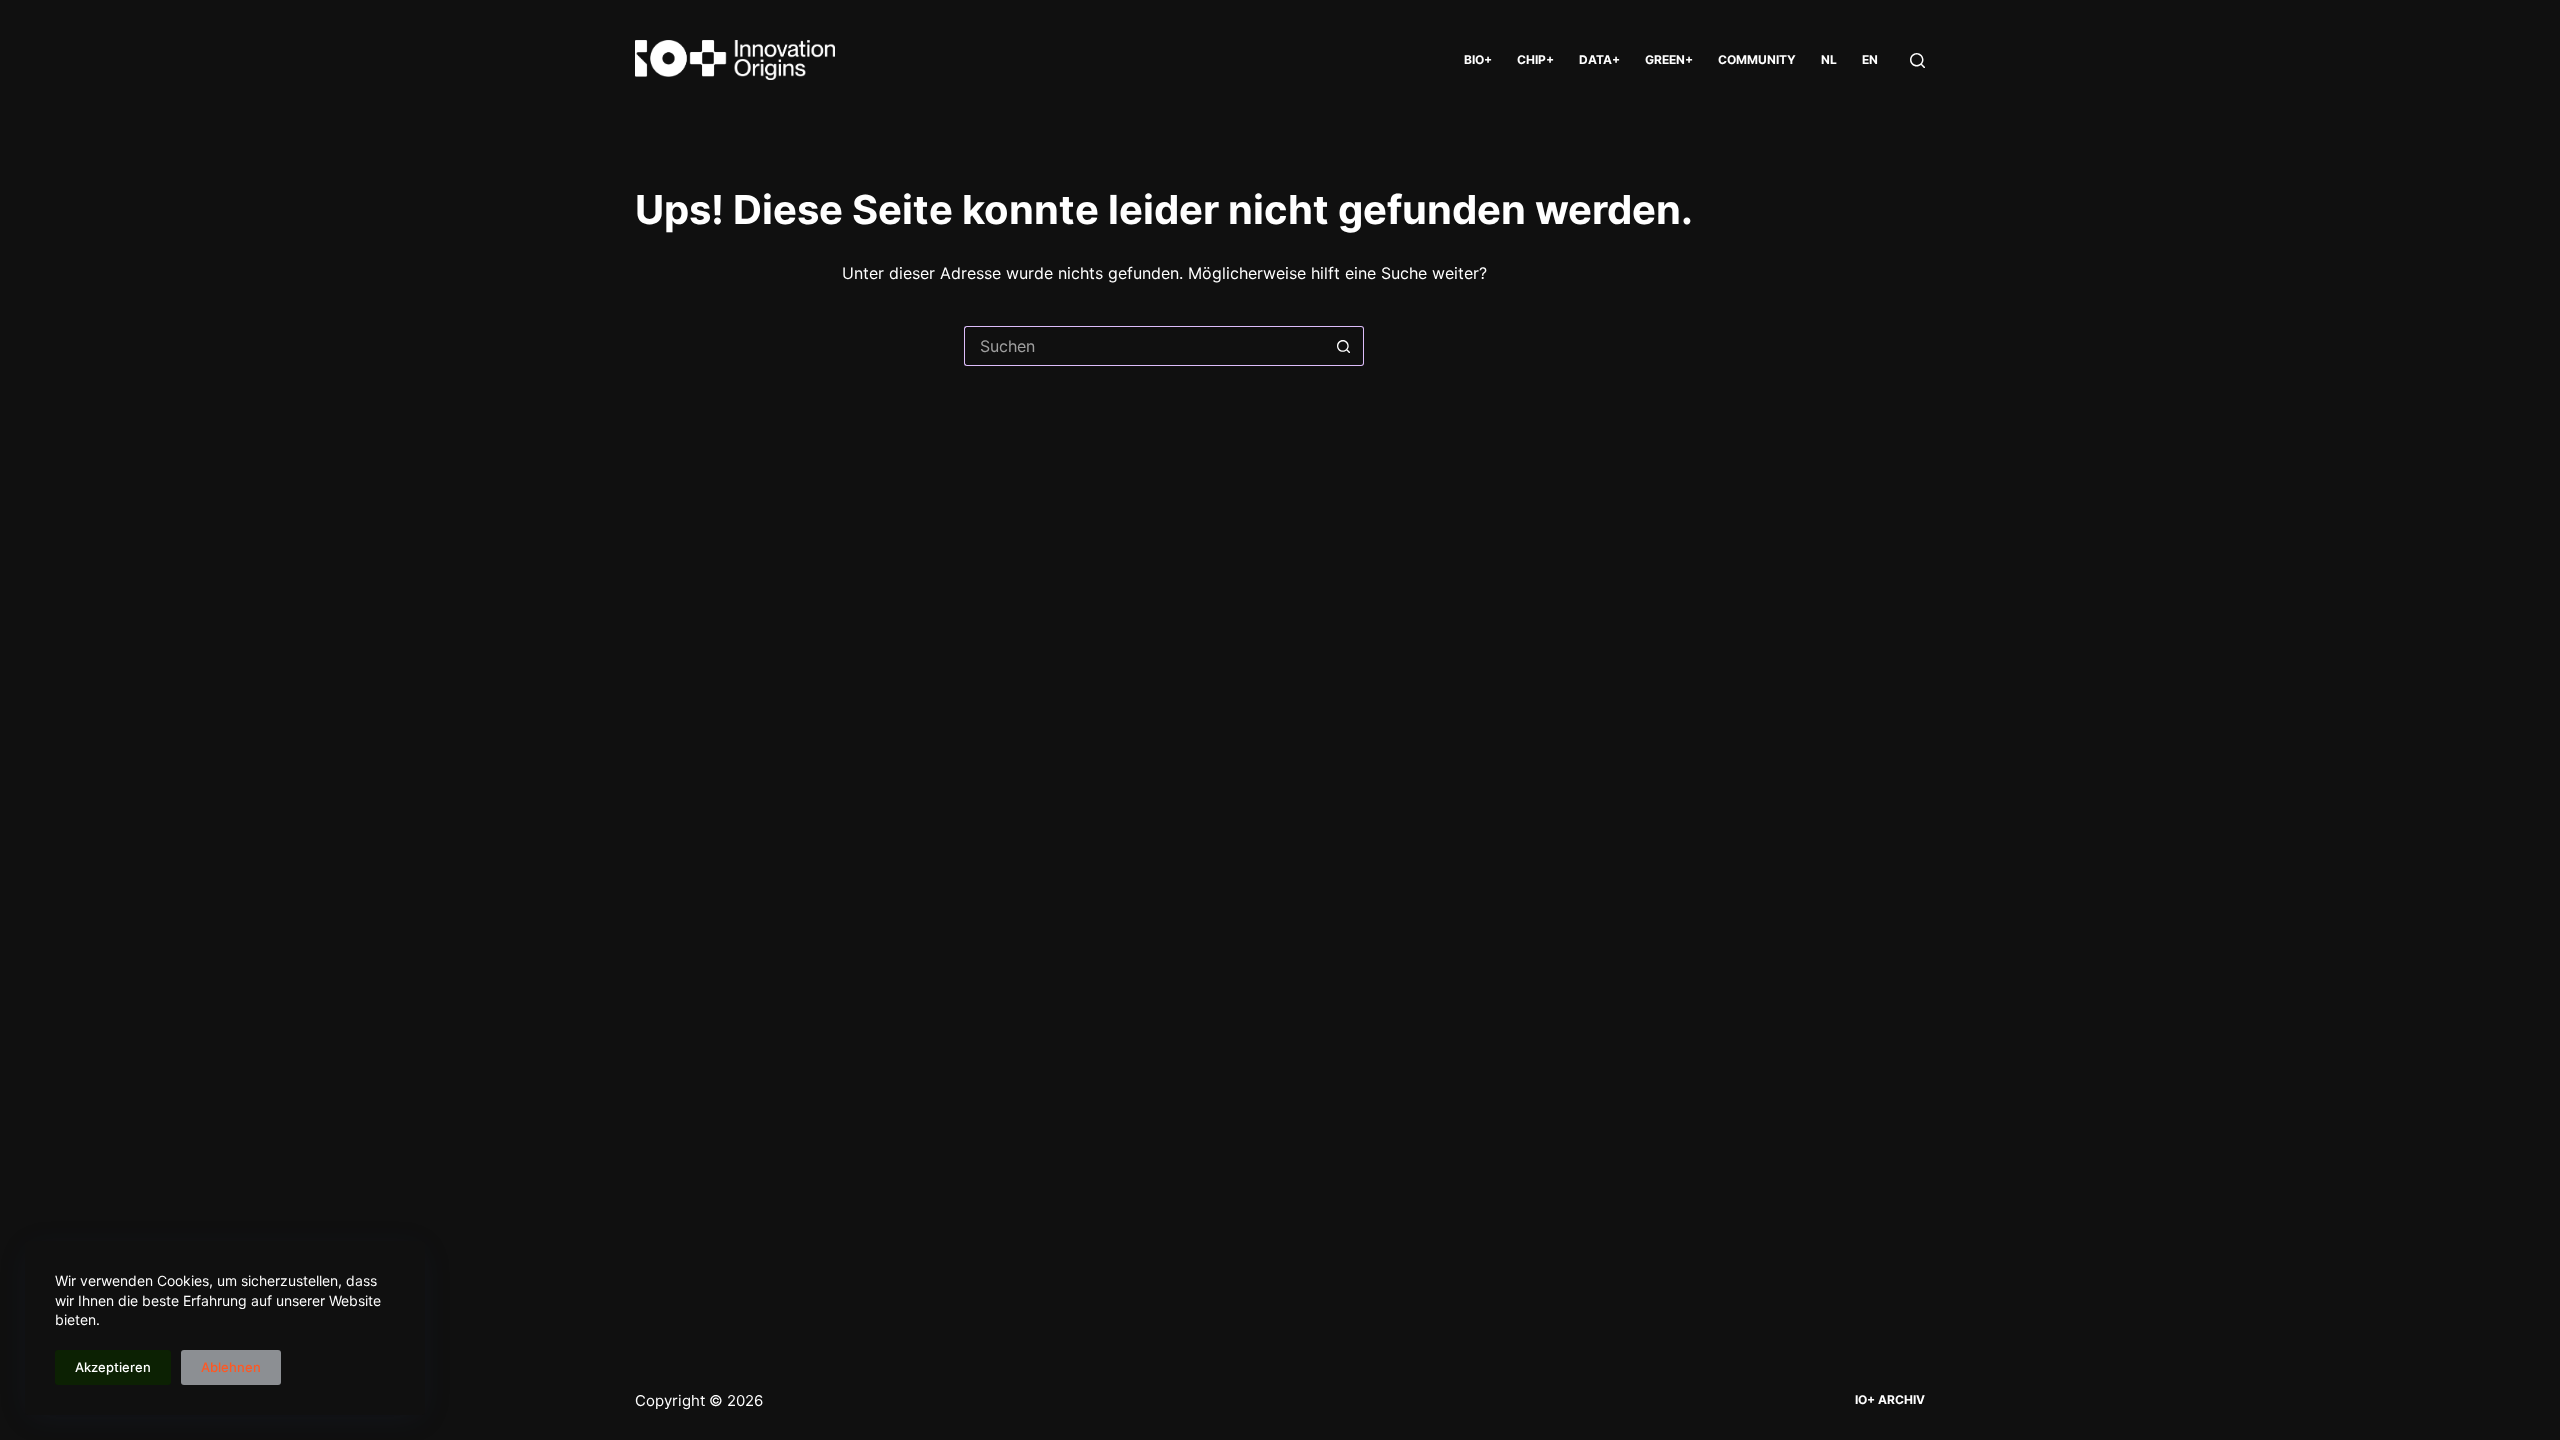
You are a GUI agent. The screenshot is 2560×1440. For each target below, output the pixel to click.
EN (1870, 59)
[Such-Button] (1344, 346)
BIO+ (1478, 59)
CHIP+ (1535, 59)
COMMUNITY (1757, 59)
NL (1829, 59)
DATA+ (1599, 59)
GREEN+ (1669, 59)
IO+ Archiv (1890, 1399)
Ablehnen (231, 1367)
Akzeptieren (113, 1367)
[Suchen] (1917, 60)
